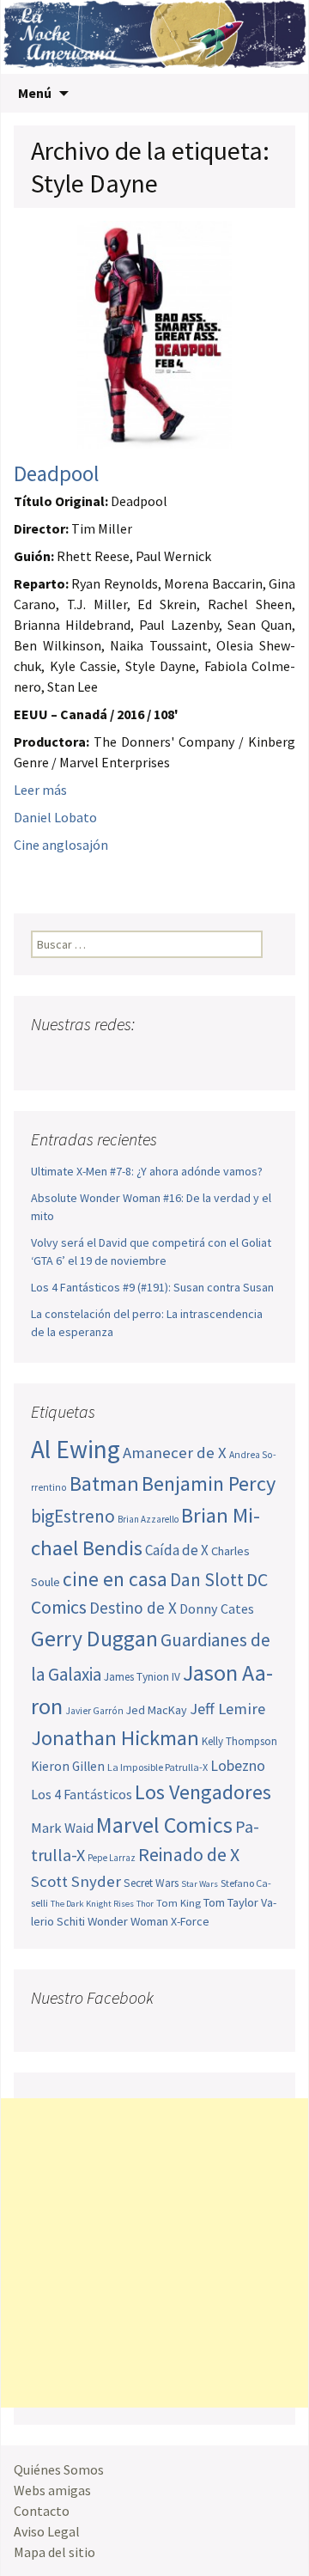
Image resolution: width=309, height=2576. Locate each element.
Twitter (79, 1058)
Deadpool (56, 473)
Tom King (179, 1903)
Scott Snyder (76, 1881)
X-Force (190, 1921)
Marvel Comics (164, 1825)
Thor (145, 1904)
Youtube (111, 1058)
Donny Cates (217, 1608)
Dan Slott (207, 1580)
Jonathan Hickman (115, 1738)
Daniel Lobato (55, 817)
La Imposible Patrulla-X (158, 1767)
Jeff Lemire (227, 1709)
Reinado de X (189, 1855)
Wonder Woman (128, 1921)
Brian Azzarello (148, 1519)
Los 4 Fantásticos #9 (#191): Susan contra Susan (152, 1287)
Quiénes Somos (59, 2469)
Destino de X (133, 1608)
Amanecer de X (175, 1453)
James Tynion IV (142, 1677)
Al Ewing (76, 1449)
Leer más (40, 790)
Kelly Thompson (239, 1741)
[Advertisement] (154, 2253)
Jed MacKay (157, 1710)
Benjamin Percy (209, 1483)
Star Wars (200, 1884)
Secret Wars (151, 1883)
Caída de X (177, 1550)
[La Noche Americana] (154, 37)
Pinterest (144, 1058)
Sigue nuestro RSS (209, 1058)
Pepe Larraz (112, 1858)
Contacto (42, 2511)
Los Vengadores (203, 1792)
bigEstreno (73, 1516)
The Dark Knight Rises (92, 1904)
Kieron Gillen (68, 1766)
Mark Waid (62, 1828)
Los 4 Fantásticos (82, 1794)
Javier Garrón (94, 1711)
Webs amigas (52, 2490)
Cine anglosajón (61, 845)
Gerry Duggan (94, 1639)
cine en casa (115, 1579)
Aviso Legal (47, 2531)
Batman (104, 1483)
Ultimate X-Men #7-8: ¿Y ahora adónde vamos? (147, 1171)
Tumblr (176, 1058)
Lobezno (238, 1766)
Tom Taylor (231, 1902)
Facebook (46, 1058)
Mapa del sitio (55, 2552)
